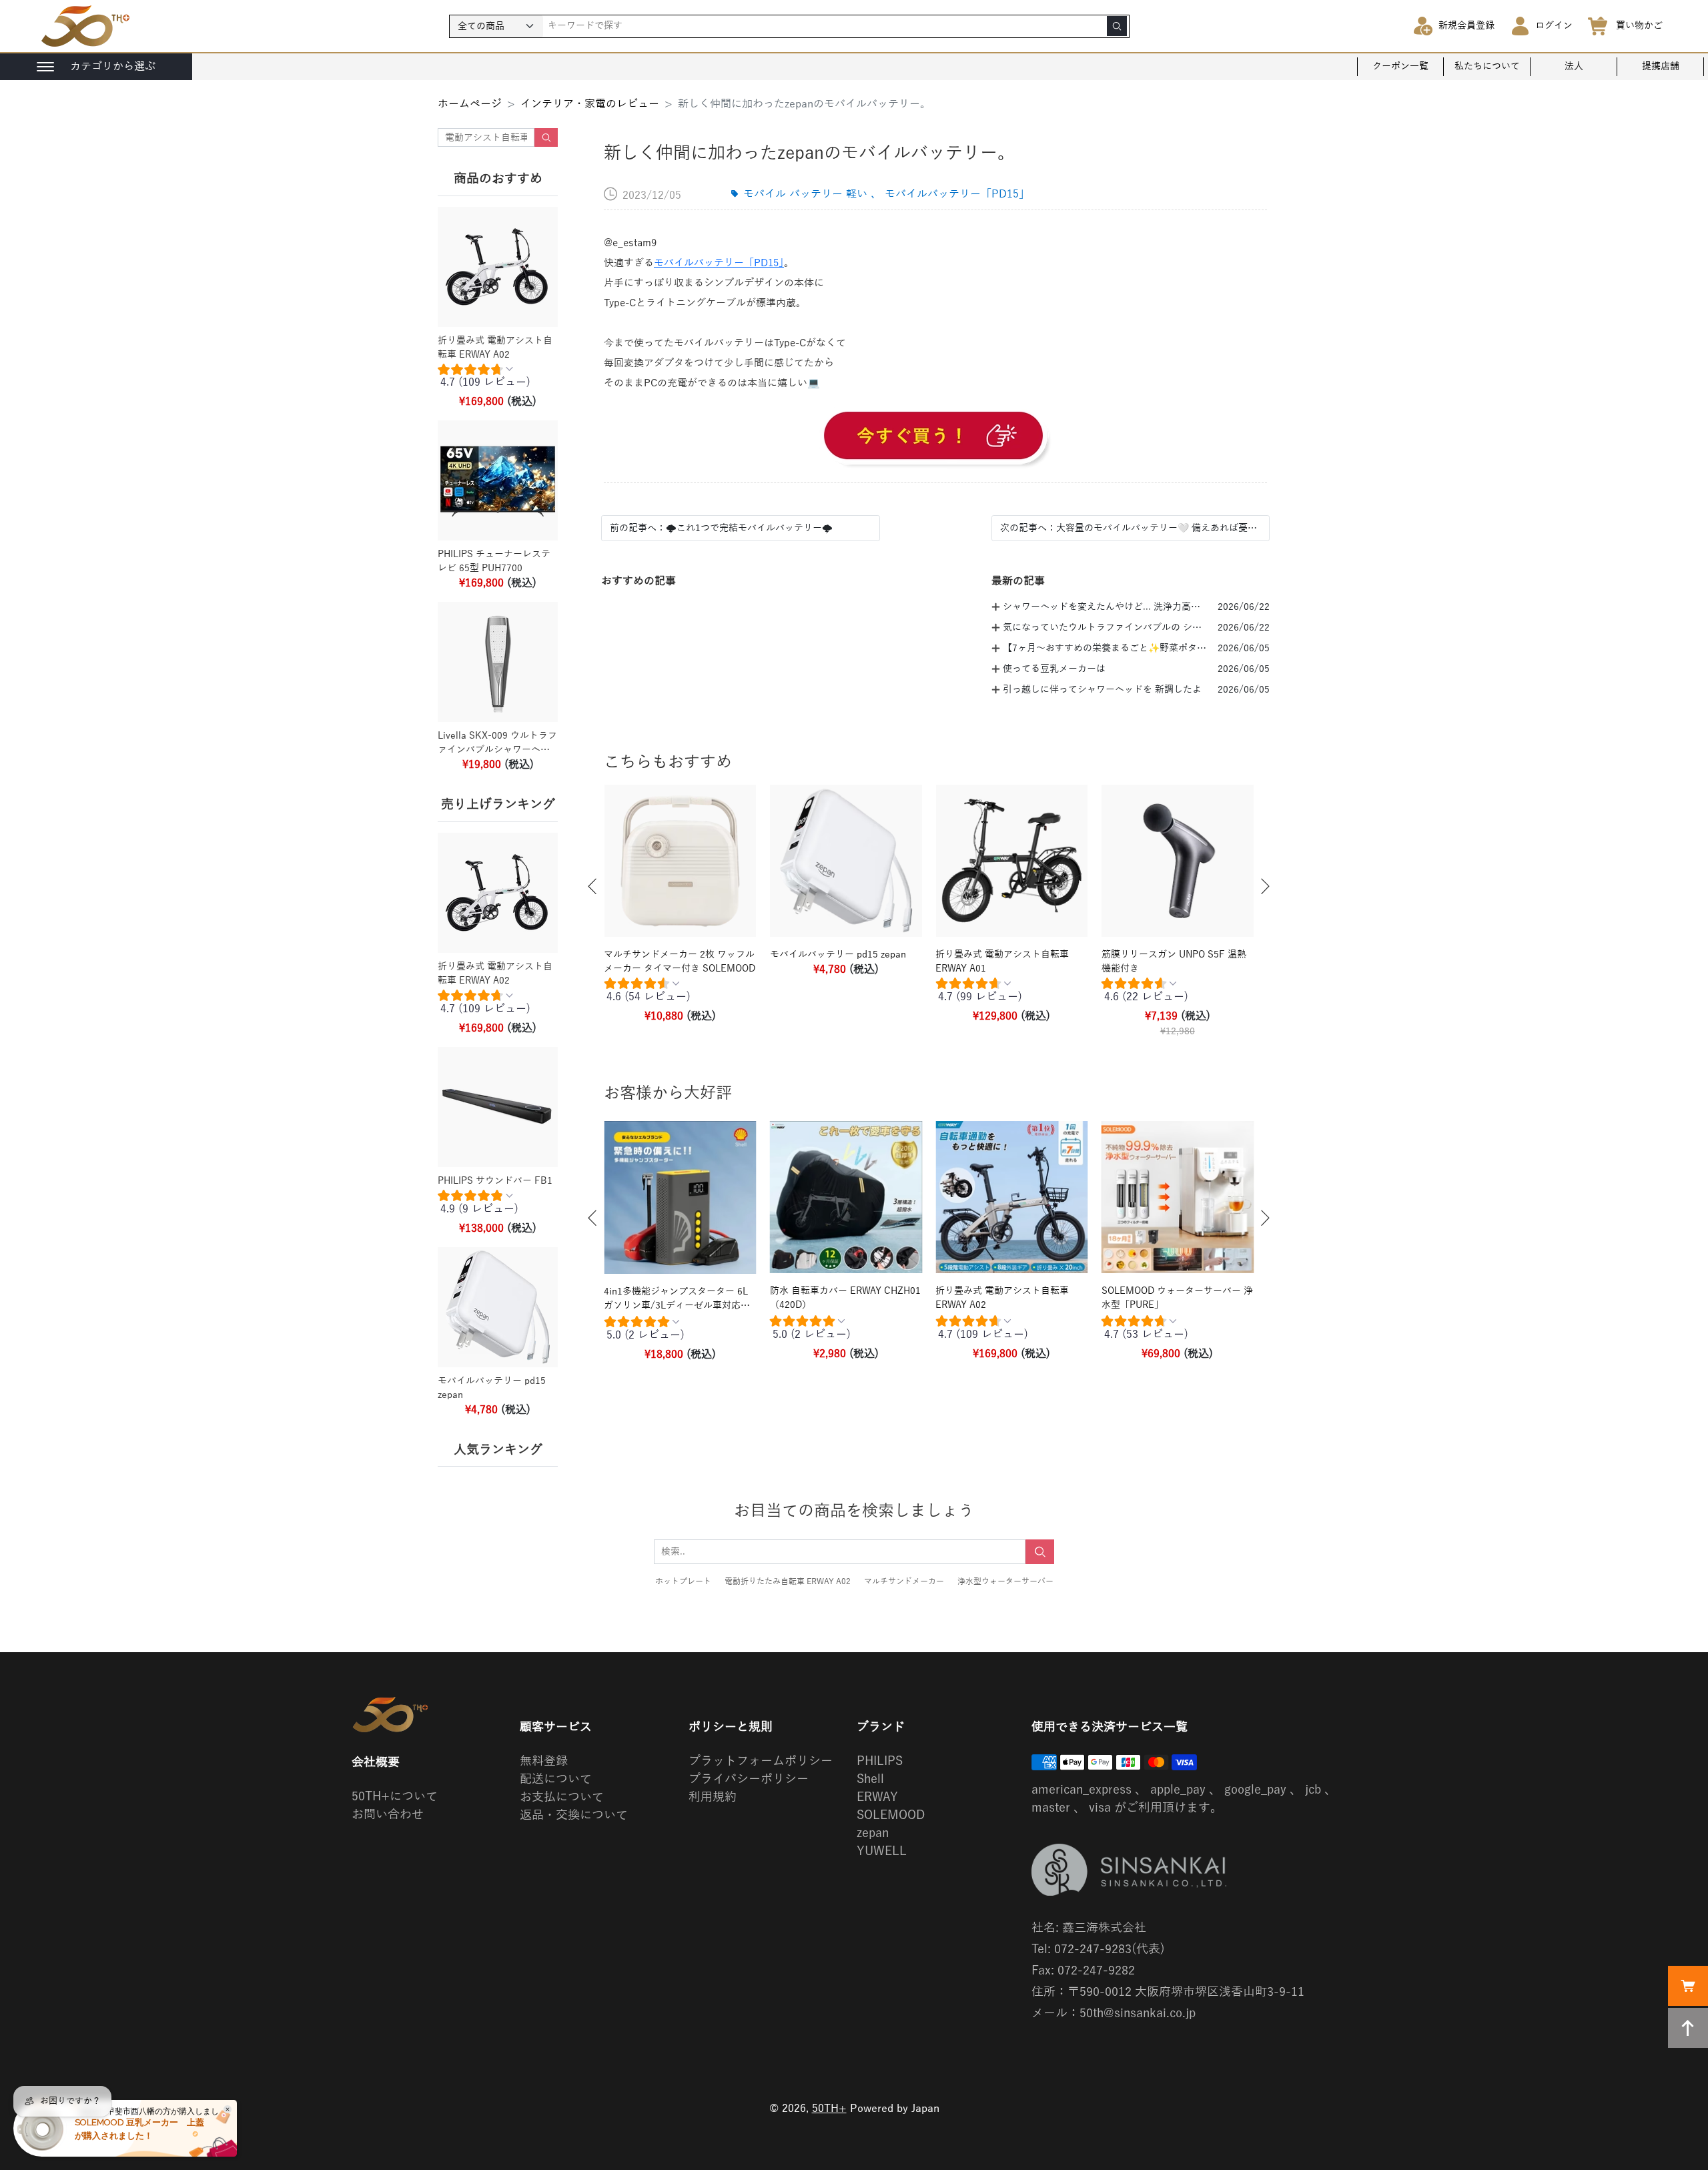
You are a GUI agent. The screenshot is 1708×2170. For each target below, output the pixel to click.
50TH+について (395, 1796)
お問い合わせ (388, 1814)
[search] (1117, 26)
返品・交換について (574, 1815)
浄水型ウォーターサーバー (1005, 1581)
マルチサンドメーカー (904, 1581)
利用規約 (713, 1797)
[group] (498, 379)
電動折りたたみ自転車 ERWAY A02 (788, 1581)
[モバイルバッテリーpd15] (935, 438)
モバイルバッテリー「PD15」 (719, 263)
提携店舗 (1661, 66)
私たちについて (1487, 66)
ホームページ (470, 104)
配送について (556, 1779)
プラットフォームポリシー (761, 1761)
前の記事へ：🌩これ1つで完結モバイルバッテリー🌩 (721, 528)
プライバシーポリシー (749, 1779)
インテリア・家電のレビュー (590, 104)
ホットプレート (683, 1581)
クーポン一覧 (1400, 66)
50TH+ (829, 2109)
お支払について (562, 1797)
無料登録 (544, 1761)
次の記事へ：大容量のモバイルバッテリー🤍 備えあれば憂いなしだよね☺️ (1131, 528)
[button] (592, 886)
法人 (1574, 66)
